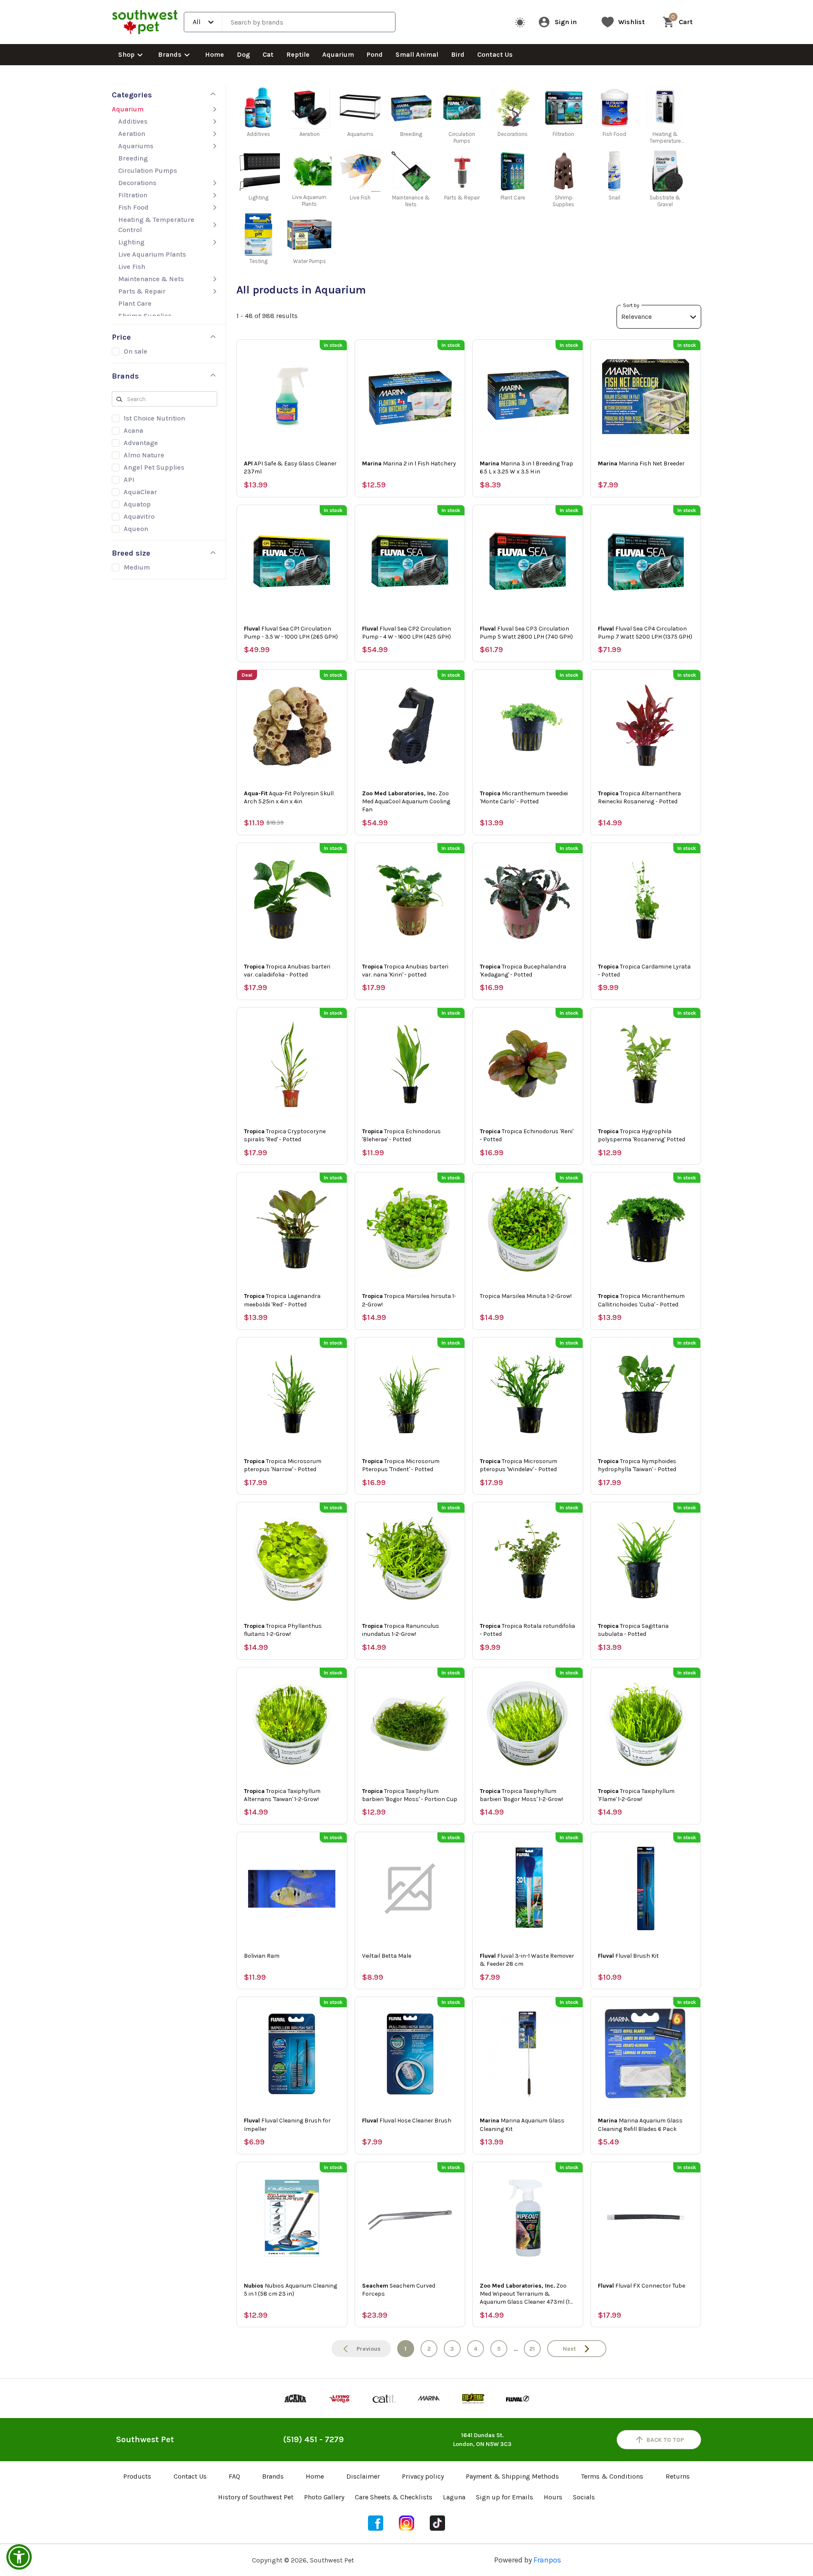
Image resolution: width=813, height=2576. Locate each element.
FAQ (234, 2476)
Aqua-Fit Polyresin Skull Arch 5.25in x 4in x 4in (289, 797)
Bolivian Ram (262, 1956)
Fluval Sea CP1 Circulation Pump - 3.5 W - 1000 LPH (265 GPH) (291, 633)
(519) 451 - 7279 (314, 2439)
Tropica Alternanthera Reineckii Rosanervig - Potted (639, 797)
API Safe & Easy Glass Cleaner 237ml (290, 468)
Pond (375, 54)
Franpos (547, 2560)
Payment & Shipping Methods (512, 2476)
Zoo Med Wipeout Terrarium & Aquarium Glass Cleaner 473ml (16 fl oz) (526, 2294)
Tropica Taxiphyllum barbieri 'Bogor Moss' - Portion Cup (410, 1795)
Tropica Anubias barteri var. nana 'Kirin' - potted (405, 971)
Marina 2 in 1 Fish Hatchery (409, 463)
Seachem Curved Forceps (399, 2290)
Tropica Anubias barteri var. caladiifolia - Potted (287, 971)
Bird (458, 54)
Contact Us (495, 54)
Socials (584, 2497)
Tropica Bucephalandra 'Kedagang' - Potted (523, 971)
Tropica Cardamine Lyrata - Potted (644, 971)
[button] (19, 2557)
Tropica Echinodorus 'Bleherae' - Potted (401, 1135)
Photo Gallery (324, 2497)
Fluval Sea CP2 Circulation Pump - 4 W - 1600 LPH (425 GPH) (406, 633)
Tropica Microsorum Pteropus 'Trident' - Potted (401, 1465)
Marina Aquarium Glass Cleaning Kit (522, 2125)
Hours (553, 2497)
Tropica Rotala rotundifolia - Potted (527, 1630)
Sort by (631, 305)
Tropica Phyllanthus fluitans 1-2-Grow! (283, 1630)
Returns (678, 2476)
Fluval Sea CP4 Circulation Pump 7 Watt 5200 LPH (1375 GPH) (645, 633)
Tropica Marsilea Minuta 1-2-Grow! (526, 1296)
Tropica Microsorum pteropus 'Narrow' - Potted (283, 1465)
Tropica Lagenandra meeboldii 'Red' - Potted (282, 1300)
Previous (369, 2349)
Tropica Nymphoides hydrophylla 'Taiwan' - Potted (637, 1465)
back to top (665, 2440)
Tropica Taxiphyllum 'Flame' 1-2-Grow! (636, 1795)
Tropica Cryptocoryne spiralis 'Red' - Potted (285, 1135)
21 (532, 2349)
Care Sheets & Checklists (394, 2497)
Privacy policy (423, 2476)
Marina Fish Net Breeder (641, 463)
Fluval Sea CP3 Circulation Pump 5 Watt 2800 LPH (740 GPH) (526, 633)
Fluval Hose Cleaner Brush (407, 2121)
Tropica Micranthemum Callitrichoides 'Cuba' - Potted (641, 1300)
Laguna (454, 2497)
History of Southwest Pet (256, 2497)
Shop (126, 54)
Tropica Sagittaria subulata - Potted (633, 1630)
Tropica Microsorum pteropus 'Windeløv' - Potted (518, 1465)
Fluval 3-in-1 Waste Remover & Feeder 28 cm (527, 1960)
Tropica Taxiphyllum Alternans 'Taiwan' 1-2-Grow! (282, 1795)
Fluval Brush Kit (628, 1956)
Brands (170, 54)
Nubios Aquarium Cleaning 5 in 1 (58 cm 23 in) (290, 2290)
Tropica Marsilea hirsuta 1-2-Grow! (409, 1300)
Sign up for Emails (505, 2497)
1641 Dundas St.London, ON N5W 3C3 (482, 2440)
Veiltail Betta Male (387, 1956)
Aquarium (338, 54)
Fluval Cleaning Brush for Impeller (287, 2125)
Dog (243, 54)
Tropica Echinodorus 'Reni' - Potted (527, 1135)
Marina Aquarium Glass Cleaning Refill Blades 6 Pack (640, 2125)
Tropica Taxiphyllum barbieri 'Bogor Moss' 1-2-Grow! (521, 1795)
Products (137, 2476)
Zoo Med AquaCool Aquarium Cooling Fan (406, 801)
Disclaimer (363, 2476)
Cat (268, 54)
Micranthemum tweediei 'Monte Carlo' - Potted (524, 797)
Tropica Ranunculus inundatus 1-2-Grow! (401, 1630)
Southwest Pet (145, 2439)
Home (214, 54)
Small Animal (417, 54)
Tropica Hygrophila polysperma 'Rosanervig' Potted (642, 1135)
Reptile (298, 54)
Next (569, 2349)
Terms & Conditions (612, 2476)
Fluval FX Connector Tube (642, 2286)
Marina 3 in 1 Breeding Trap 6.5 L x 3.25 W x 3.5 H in (527, 468)
